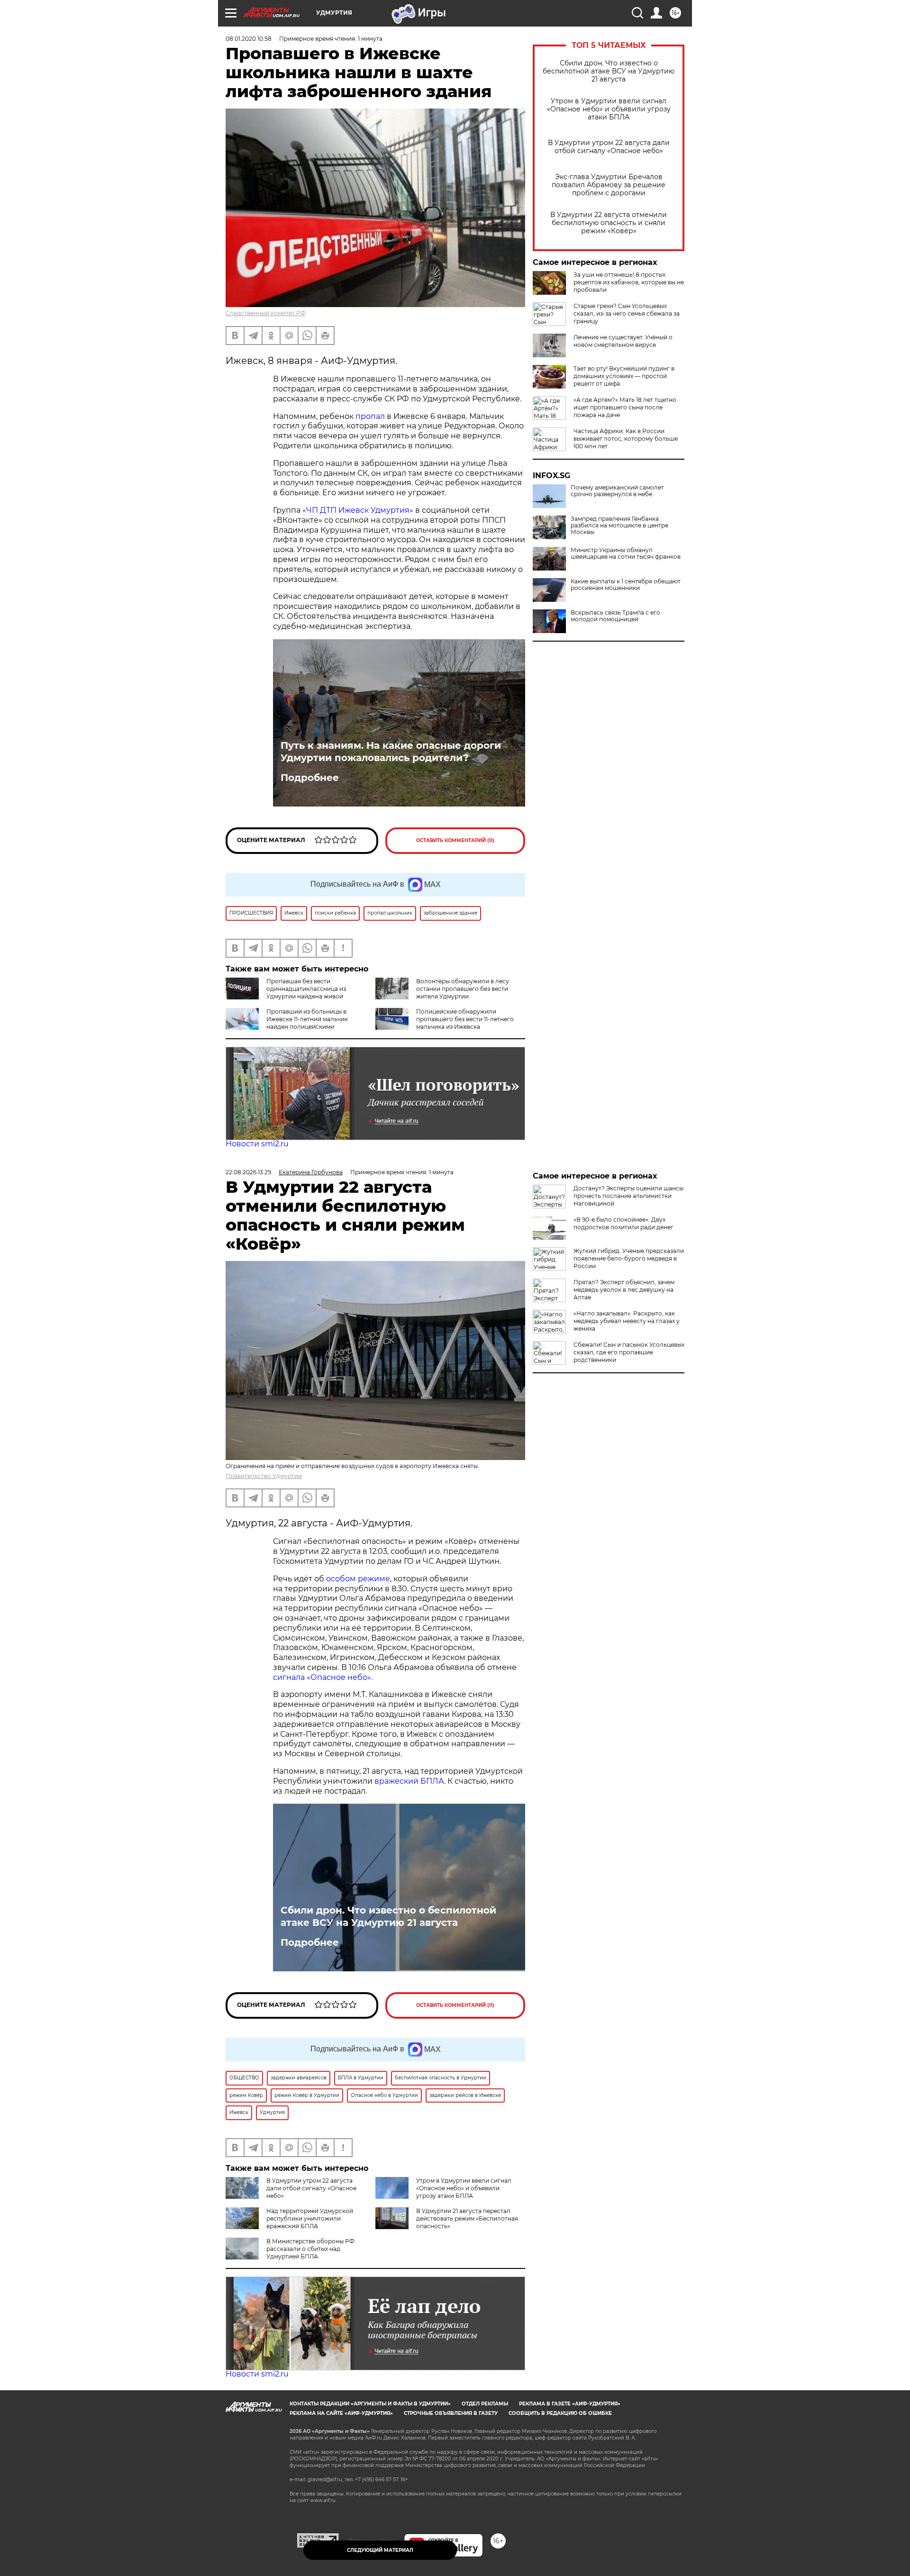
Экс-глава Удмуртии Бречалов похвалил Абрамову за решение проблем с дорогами (609, 185)
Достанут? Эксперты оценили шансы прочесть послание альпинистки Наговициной (628, 1196)
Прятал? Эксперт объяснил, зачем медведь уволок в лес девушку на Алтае (624, 1290)
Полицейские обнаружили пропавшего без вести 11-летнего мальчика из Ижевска (465, 1019)
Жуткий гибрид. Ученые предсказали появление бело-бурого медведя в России (629, 1258)
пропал (370, 416)
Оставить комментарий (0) (455, 840)
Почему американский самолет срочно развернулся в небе (617, 491)
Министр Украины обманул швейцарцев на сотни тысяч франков (626, 553)
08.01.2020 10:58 (249, 39)
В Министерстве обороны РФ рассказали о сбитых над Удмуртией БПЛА (310, 2249)
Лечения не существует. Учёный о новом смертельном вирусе (623, 341)
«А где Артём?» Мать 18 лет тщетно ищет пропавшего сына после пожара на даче (625, 407)
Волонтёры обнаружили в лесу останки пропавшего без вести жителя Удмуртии (463, 989)
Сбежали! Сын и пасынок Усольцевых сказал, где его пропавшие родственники (629, 1352)
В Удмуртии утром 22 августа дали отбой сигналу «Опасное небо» (609, 147)
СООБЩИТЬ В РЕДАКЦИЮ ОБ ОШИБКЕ (560, 2413)
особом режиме (358, 1579)
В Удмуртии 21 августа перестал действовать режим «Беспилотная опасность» (467, 2218)
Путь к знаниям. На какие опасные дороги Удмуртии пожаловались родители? (391, 752)
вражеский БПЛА (409, 1781)
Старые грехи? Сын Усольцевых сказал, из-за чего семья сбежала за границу (627, 313)
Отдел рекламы (485, 2404)
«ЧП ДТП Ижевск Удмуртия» (358, 510)
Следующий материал (380, 2550)
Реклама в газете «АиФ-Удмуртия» (570, 2404)
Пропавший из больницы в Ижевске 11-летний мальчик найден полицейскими (307, 1019)
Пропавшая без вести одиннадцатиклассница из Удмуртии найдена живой (306, 989)
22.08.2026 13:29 (248, 1172)
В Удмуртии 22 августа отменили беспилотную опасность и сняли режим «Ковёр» (609, 223)
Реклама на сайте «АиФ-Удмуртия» (341, 2413)
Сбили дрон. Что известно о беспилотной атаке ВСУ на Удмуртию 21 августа (609, 71)
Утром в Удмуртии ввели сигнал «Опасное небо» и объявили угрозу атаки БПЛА (609, 109)
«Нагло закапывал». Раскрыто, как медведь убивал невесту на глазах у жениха (627, 1321)
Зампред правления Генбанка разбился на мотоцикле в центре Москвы (619, 526)
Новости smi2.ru (257, 1144)
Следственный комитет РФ (266, 313)
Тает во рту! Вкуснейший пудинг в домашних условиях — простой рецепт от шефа (624, 376)
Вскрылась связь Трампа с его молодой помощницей (615, 616)
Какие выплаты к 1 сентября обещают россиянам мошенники (626, 585)
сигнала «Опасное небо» (322, 1677)
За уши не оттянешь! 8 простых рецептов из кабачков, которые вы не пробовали (629, 282)
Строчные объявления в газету (451, 2413)
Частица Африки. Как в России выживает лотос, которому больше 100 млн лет (626, 439)
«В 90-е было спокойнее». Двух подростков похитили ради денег (623, 1223)
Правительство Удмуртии (264, 1476)
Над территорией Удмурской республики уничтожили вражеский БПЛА (310, 2218)
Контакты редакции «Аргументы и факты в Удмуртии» (370, 2404)
